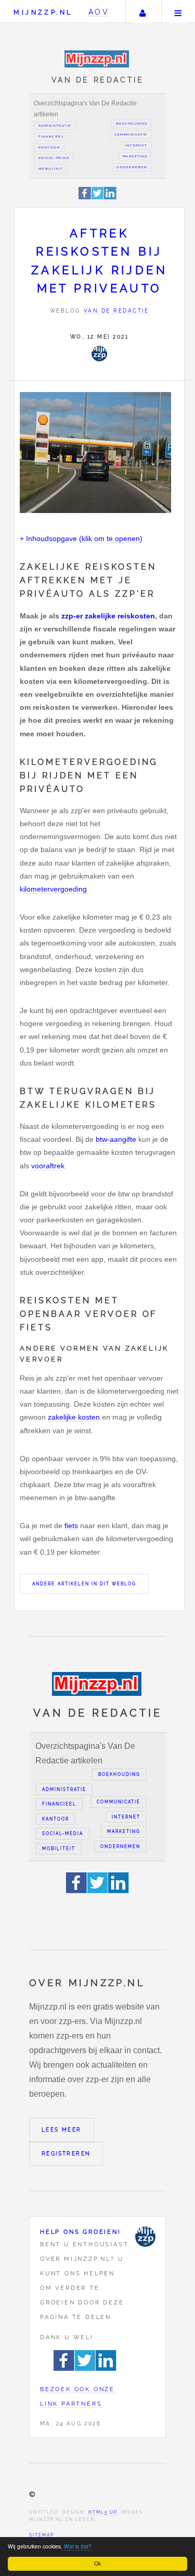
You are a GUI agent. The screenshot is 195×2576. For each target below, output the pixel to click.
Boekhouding (132, 124)
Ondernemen (132, 167)
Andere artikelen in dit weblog (84, 1584)
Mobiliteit (51, 169)
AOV (99, 12)
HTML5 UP (103, 2512)
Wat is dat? (78, 2546)
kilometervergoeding (53, 889)
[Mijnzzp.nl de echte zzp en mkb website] (97, 59)
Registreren (66, 2154)
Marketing (135, 156)
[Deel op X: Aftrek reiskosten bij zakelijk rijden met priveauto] (98, 198)
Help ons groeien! (81, 2232)
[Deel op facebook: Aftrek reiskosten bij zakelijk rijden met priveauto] (85, 198)
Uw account (142, 11)
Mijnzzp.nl (43, 12)
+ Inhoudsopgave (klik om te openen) (81, 538)
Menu (178, 11)
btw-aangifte (116, 1139)
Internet (136, 145)
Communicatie (131, 134)
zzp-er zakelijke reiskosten (108, 616)
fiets (71, 1526)
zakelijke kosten (74, 1417)
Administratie (55, 126)
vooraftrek (48, 1166)
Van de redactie (116, 311)
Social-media (54, 158)
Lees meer (62, 2130)
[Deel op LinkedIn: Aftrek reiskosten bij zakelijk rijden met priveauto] (110, 198)
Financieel (51, 137)
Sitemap (42, 2535)
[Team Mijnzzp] (99, 354)
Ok (97, 2563)
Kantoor (49, 147)
